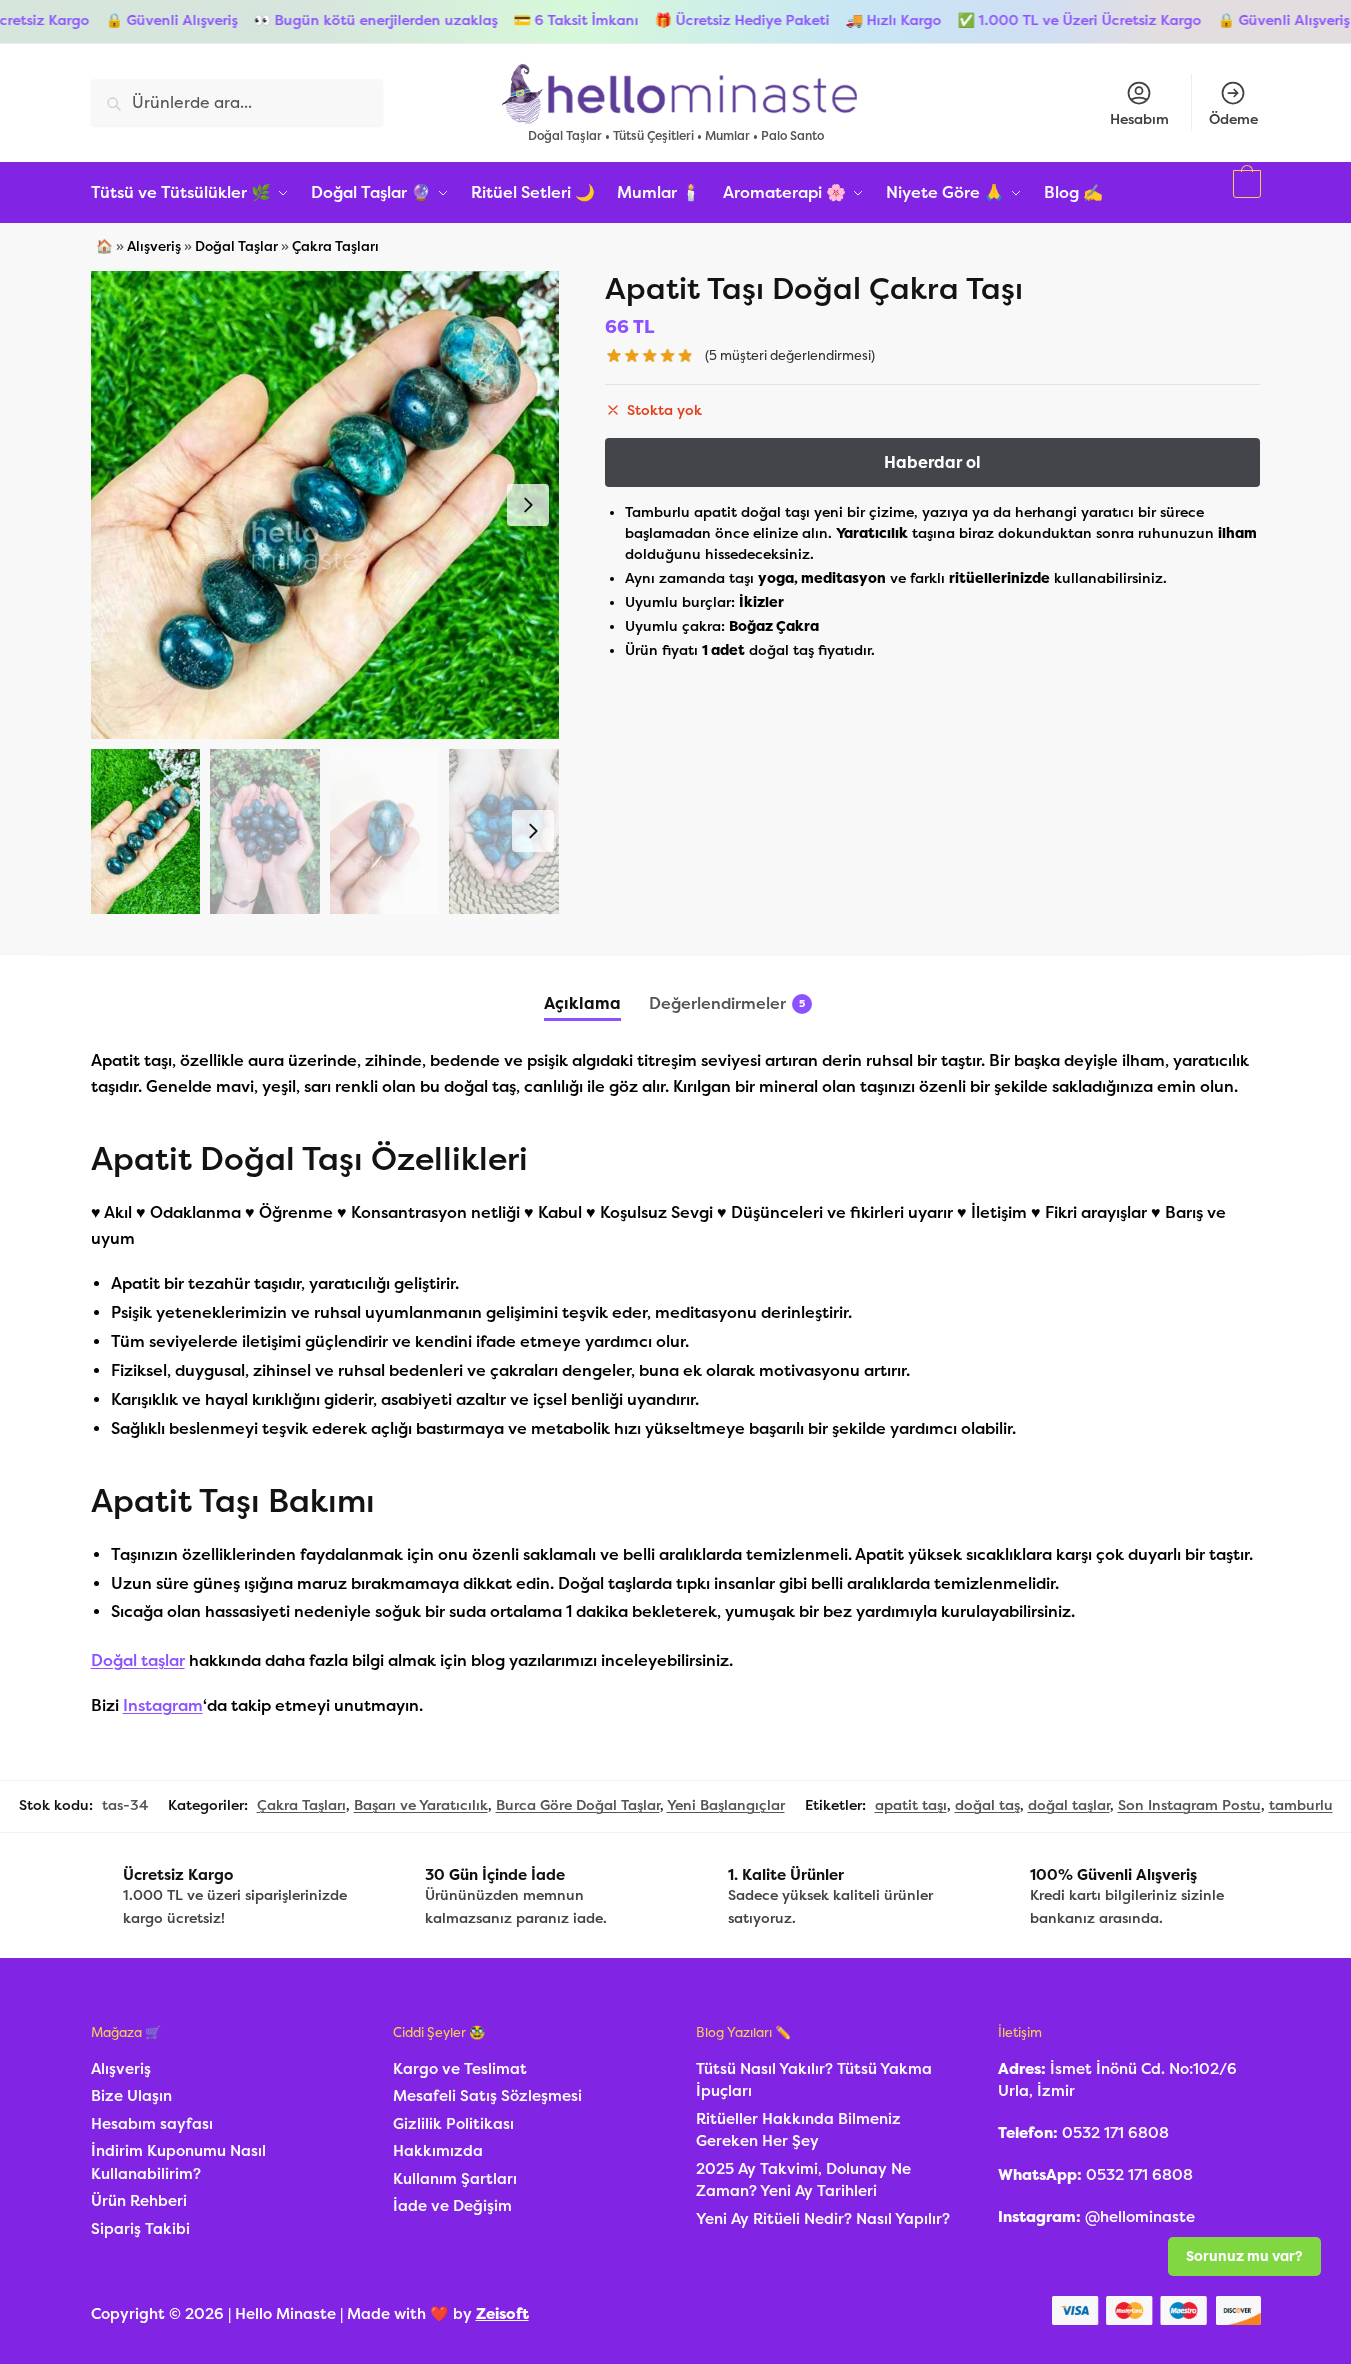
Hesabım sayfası (152, 2124)
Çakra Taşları (335, 246)
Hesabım (1139, 119)
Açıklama (582, 1003)
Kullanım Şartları (455, 2179)
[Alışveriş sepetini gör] (1244, 193)
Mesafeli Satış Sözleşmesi (487, 2096)
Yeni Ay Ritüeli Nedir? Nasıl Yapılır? (823, 2219)
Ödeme (1233, 119)
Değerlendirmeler (717, 1003)
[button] (528, 505)
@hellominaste (1140, 2217)
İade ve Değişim (452, 2206)
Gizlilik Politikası (453, 2124)
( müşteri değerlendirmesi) (790, 355)
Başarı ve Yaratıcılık (421, 1805)
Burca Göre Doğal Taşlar (578, 1805)
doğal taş (987, 1805)
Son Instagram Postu (1189, 1805)
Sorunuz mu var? (1244, 2256)
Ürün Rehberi (139, 2201)
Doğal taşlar (138, 1660)
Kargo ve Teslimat (460, 2069)
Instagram (163, 1705)
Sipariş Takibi (140, 2229)
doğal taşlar (1069, 1805)
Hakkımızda (438, 2151)
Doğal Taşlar (236, 246)
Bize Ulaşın (131, 2096)
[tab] (582, 987)
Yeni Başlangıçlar (726, 1805)
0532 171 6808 (1115, 2133)
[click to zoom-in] (325, 505)
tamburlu (1301, 1805)
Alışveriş (154, 246)
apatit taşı (911, 1805)
